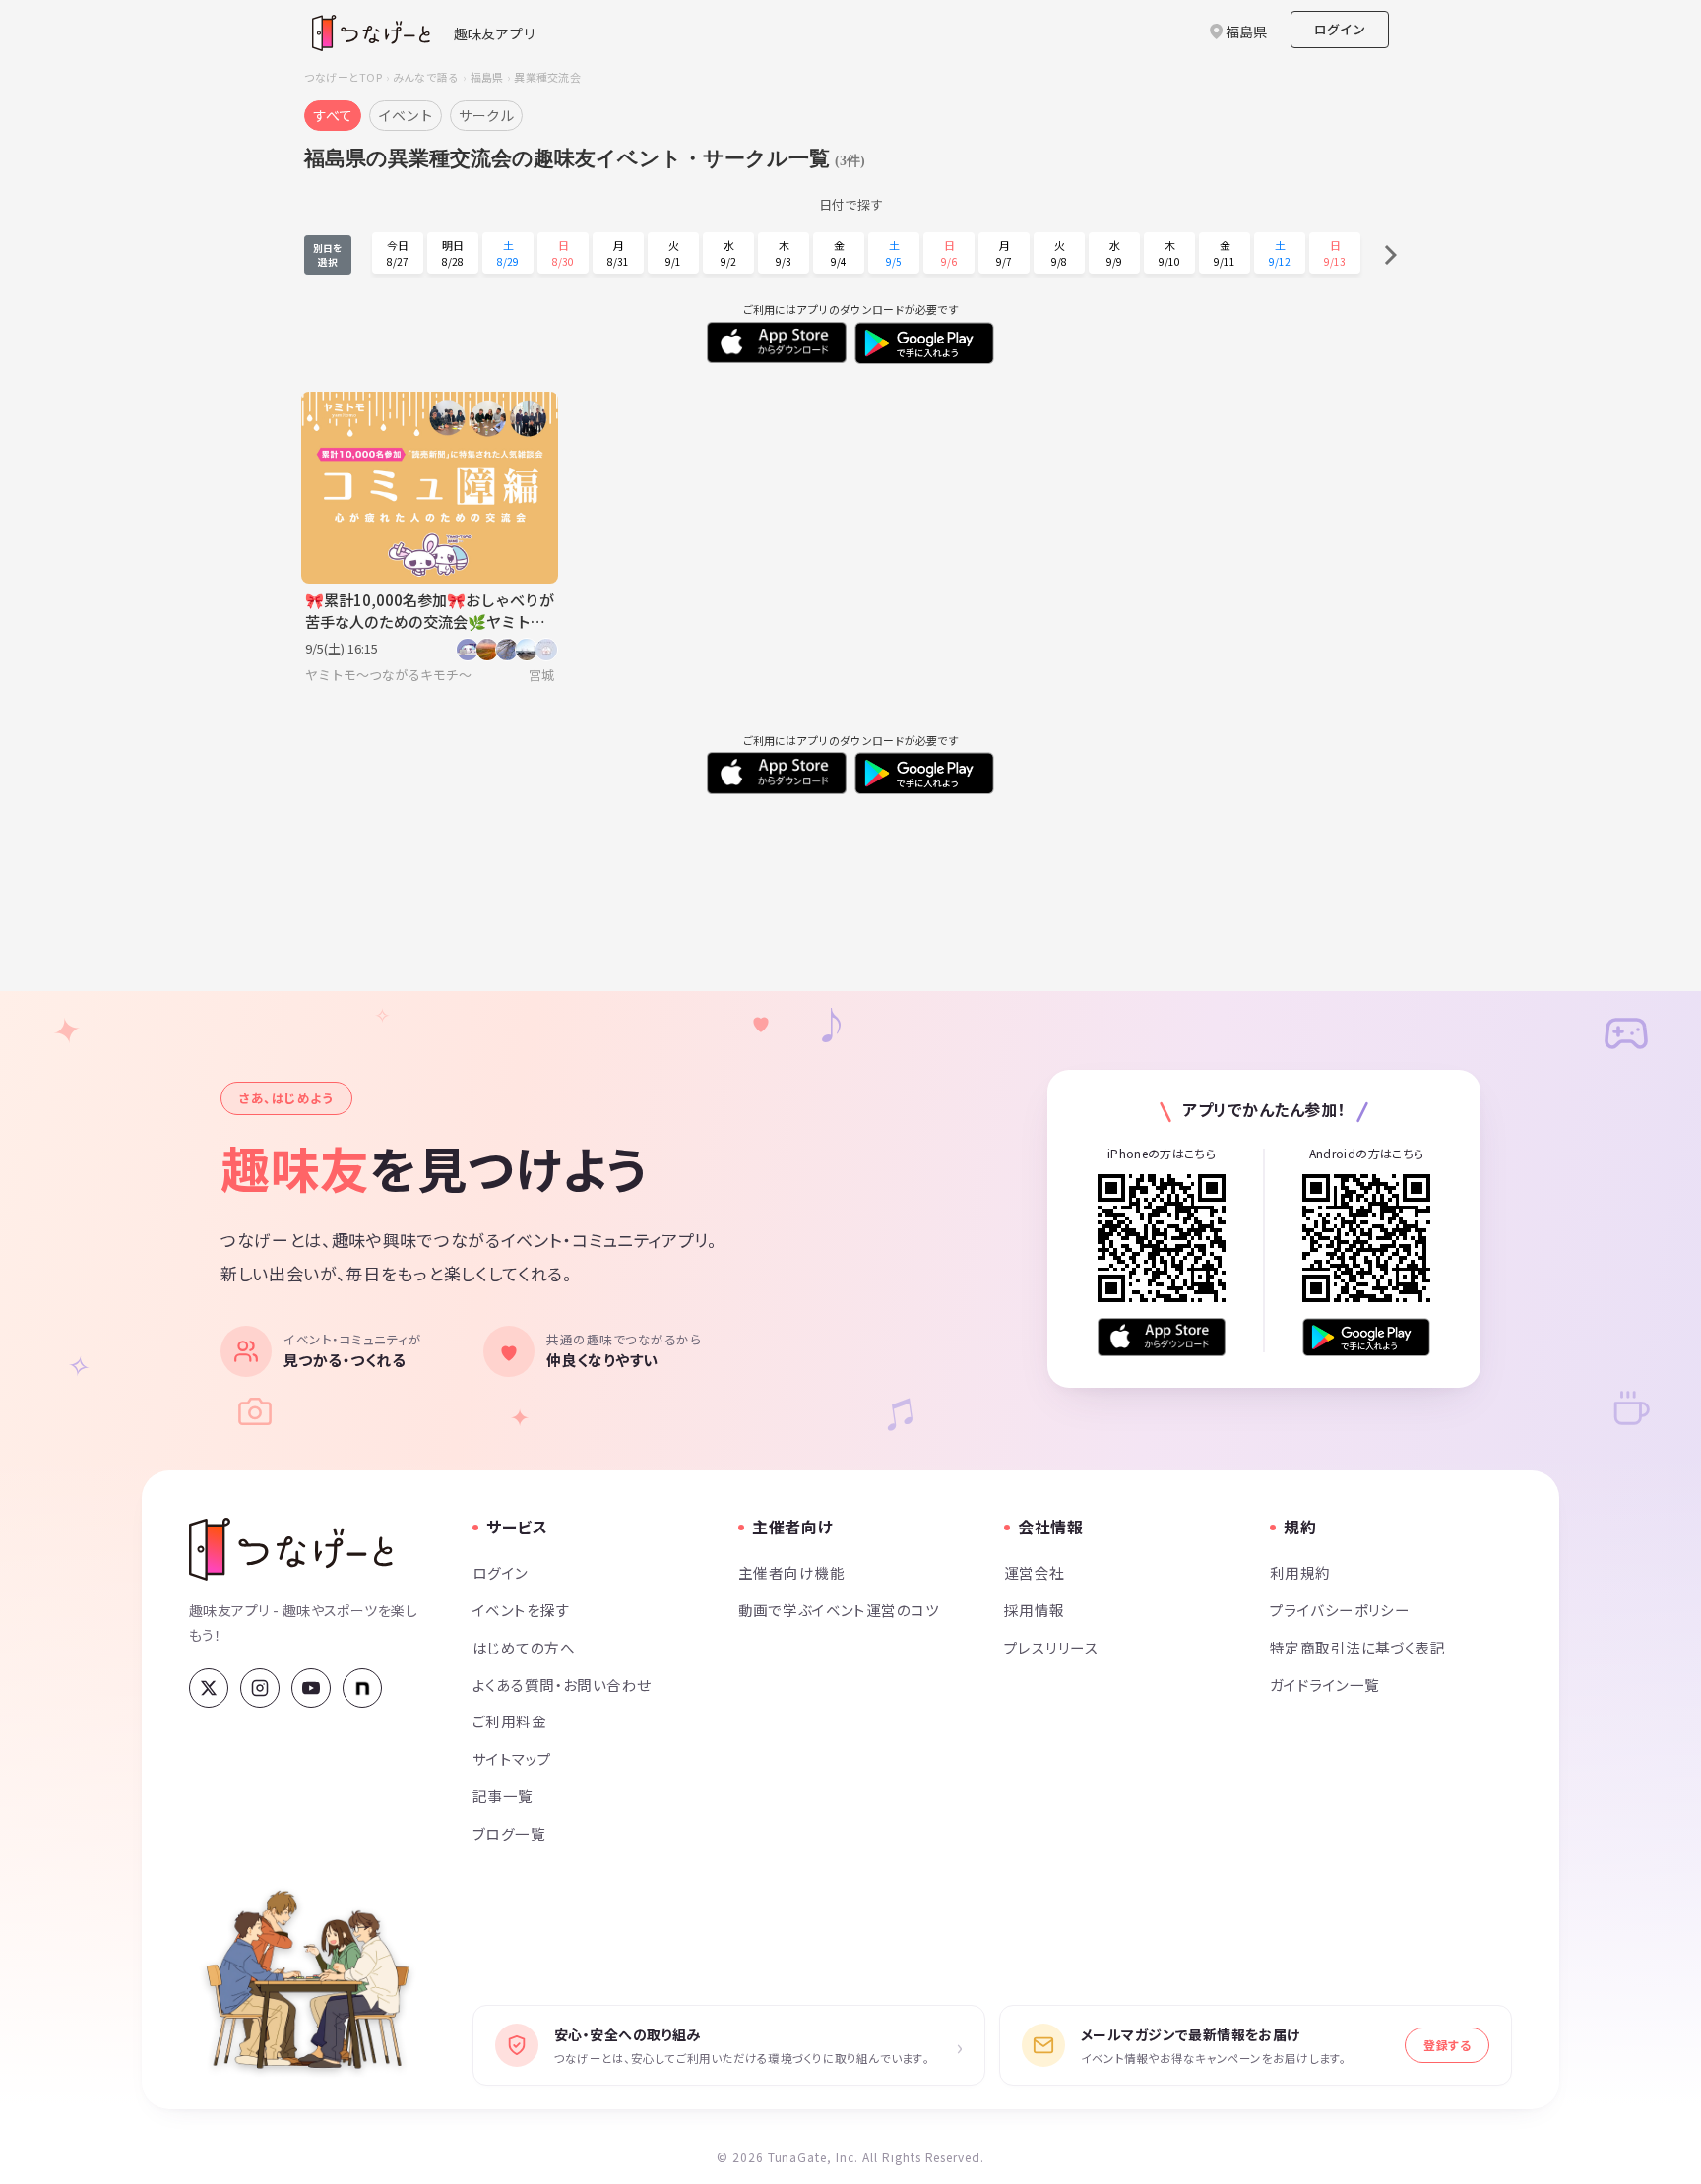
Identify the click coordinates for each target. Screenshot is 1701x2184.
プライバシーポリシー (1340, 1610)
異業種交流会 (547, 77)
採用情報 (1035, 1610)
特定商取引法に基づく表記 (1357, 1647)
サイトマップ (512, 1758)
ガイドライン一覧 (1324, 1685)
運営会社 (1035, 1572)
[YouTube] (311, 1688)
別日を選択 (328, 255)
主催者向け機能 (791, 1572)
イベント (406, 115)
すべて (333, 115)
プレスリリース (1051, 1647)
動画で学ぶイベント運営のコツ (839, 1610)
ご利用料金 (509, 1721)
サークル (486, 115)
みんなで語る (426, 77)
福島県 (487, 77)
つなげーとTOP (343, 77)
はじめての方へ (524, 1647)
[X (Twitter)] (209, 1688)
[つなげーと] (291, 1549)
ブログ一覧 (509, 1833)
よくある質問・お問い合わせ (562, 1685)
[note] (362, 1688)
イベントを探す (521, 1610)
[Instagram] (260, 1688)
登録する (1447, 2045)
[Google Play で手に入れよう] (1366, 1337)
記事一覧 (503, 1796)
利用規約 (1300, 1572)
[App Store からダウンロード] (1162, 1337)
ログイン (1340, 29)
